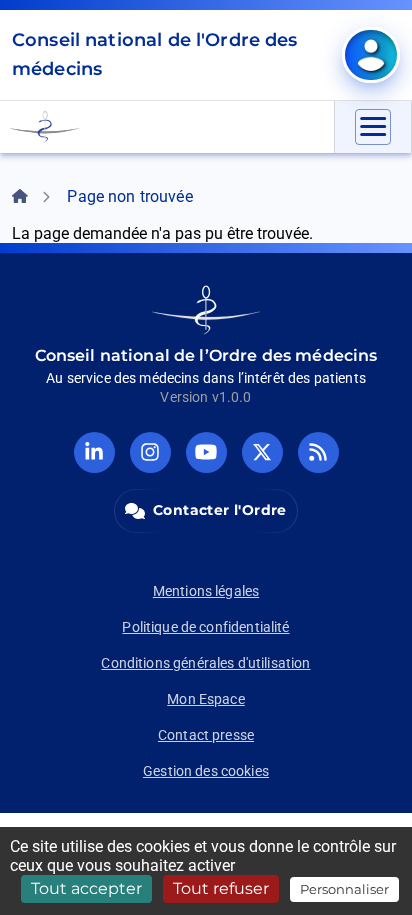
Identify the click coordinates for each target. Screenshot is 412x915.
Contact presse (206, 735)
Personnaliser (344, 889)
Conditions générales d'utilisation (205, 663)
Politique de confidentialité (205, 627)
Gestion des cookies (206, 771)
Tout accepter (86, 888)
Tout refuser (221, 888)
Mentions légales (206, 591)
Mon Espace (206, 699)
